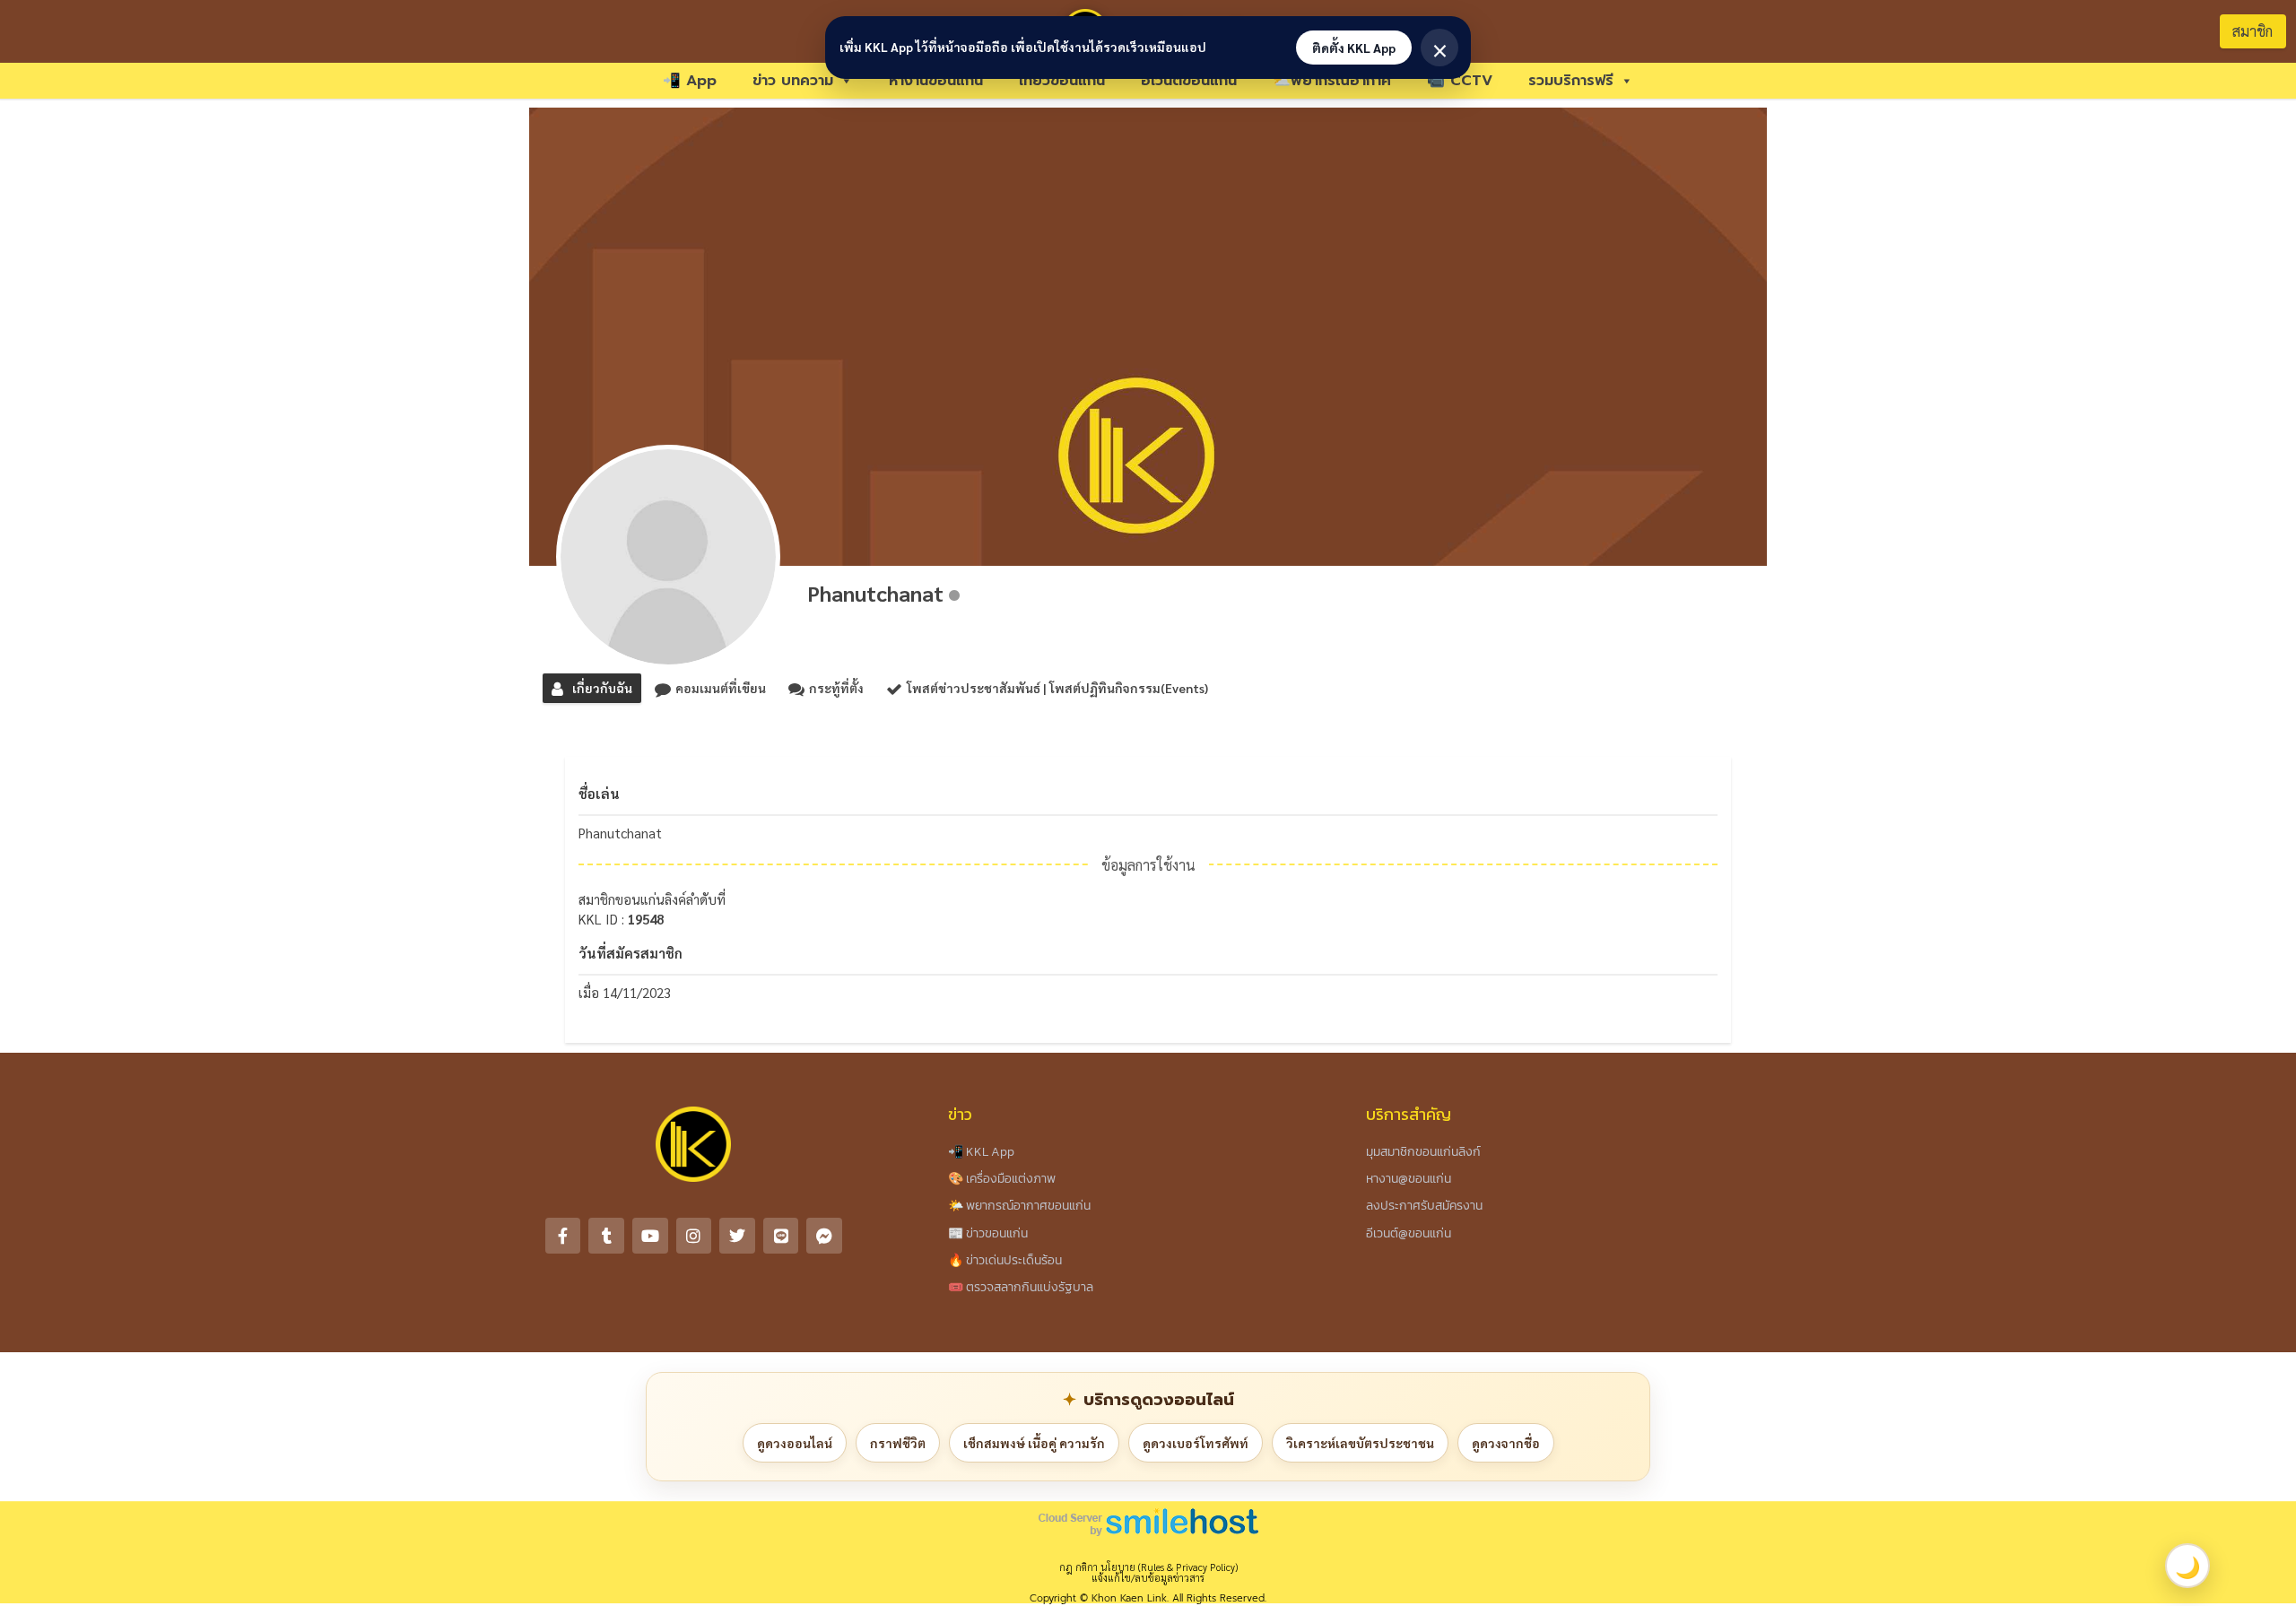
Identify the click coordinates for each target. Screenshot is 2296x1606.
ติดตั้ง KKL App (1354, 48)
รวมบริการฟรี (1571, 81)
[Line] (781, 1236)
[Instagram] (694, 1236)
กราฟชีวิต (898, 1443)
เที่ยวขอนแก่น (1062, 81)
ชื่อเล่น (599, 793)
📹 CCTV (1460, 81)
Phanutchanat (875, 593)
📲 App (690, 81)
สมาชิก (2253, 31)
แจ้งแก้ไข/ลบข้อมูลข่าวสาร (1148, 1578)
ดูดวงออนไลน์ (795, 1443)
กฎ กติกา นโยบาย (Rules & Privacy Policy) (1148, 1567)
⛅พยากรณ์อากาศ (1332, 81)
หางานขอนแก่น (936, 81)
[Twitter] (737, 1236)
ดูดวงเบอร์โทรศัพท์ (1196, 1443)
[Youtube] (650, 1236)
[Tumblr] (606, 1236)
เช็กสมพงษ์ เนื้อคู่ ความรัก (1034, 1443)
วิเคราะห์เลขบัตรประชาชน (1360, 1443)
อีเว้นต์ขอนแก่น (1189, 81)
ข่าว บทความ (793, 81)
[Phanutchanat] (668, 557)
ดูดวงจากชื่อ (1506, 1443)
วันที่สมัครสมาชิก (631, 953)
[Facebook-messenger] (824, 1236)
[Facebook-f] (563, 1236)
